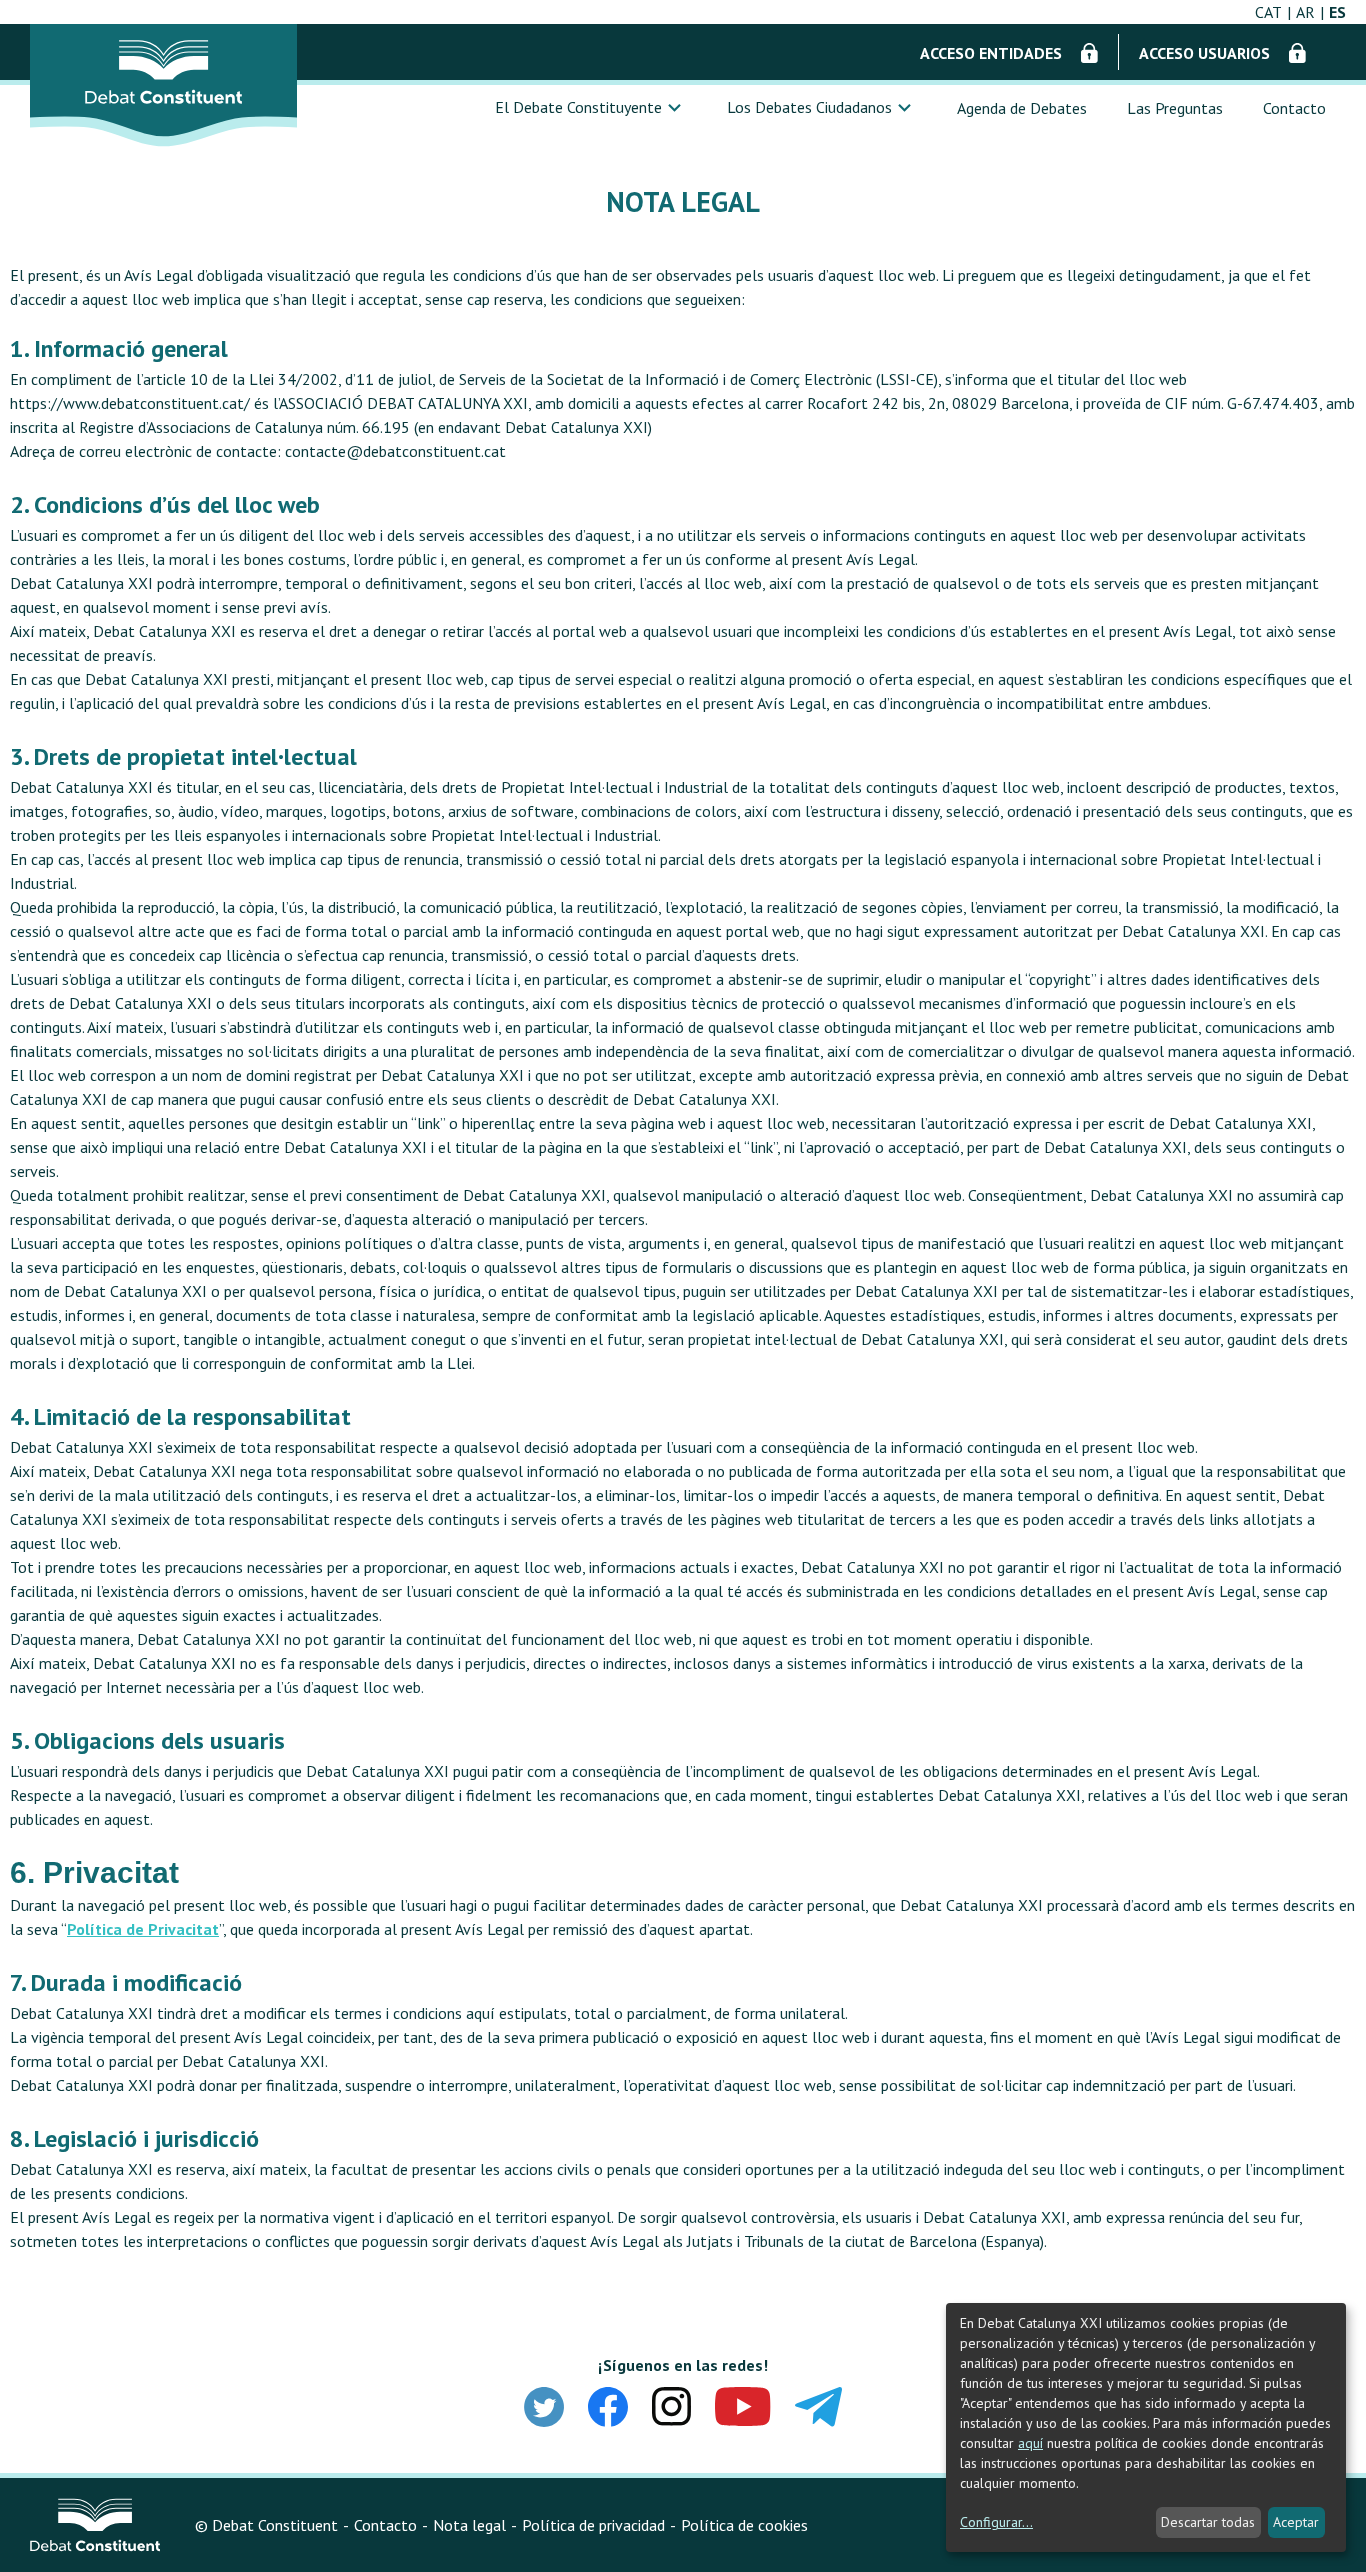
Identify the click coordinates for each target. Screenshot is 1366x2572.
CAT (1268, 12)
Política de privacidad (593, 2525)
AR (1305, 12)
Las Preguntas (1175, 108)
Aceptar (1296, 2522)
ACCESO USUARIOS (1206, 53)
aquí (1030, 2443)
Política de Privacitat (143, 1929)
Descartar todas (1208, 2522)
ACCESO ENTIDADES (993, 53)
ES (1337, 12)
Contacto (1294, 108)
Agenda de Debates (1022, 108)
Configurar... (996, 2522)
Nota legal (469, 2525)
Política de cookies (744, 2525)
